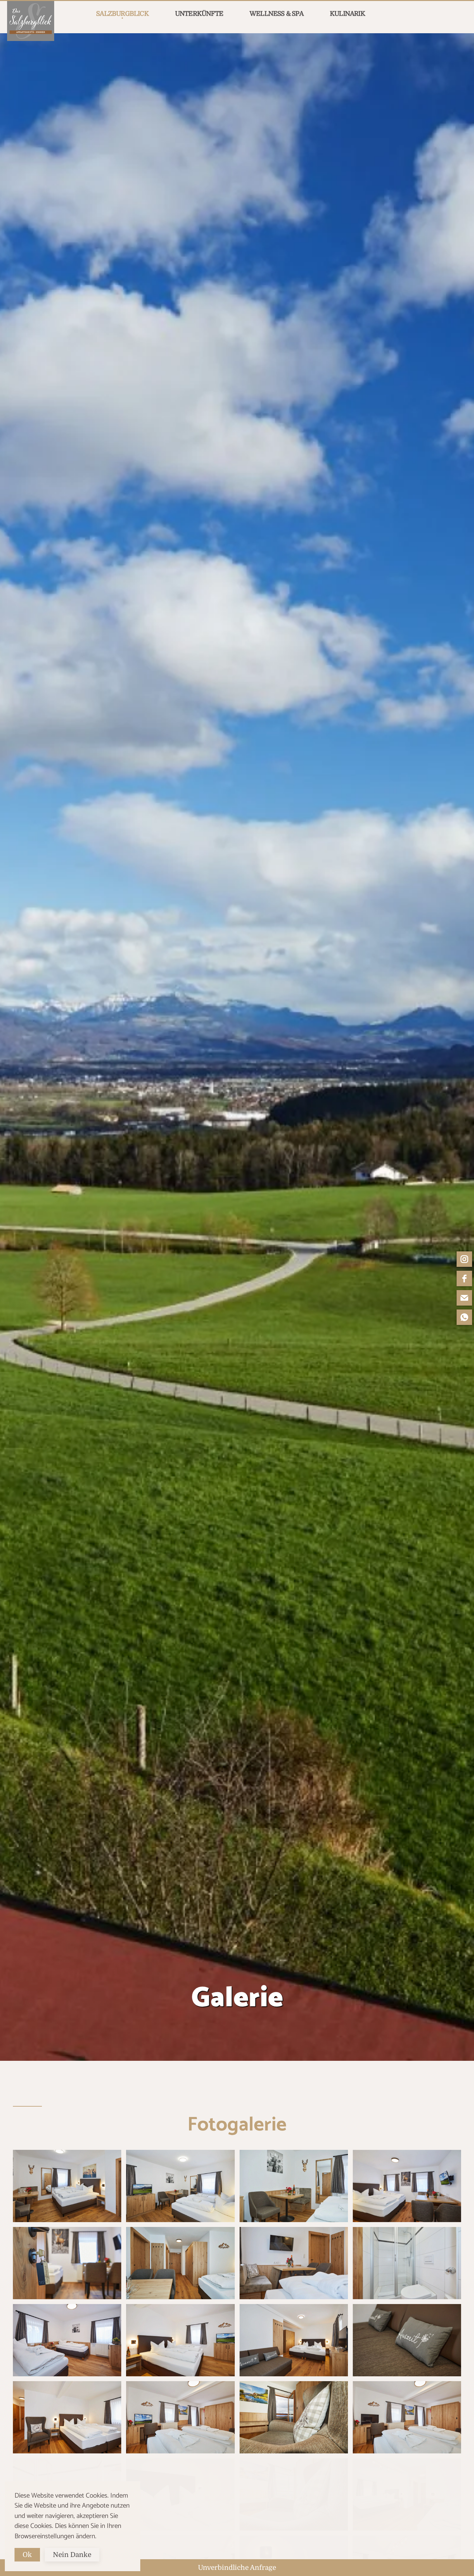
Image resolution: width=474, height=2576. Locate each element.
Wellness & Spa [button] (276, 14)
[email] (464, 1298)
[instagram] (464, 1259)
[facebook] (464, 1278)
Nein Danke (72, 2555)
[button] (67, 2186)
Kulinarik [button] (347, 14)
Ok (27, 2555)
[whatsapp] (464, 1317)
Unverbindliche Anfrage (237, 2568)
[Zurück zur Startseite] (31, 21)
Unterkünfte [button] (199, 14)
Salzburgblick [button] (122, 14)
